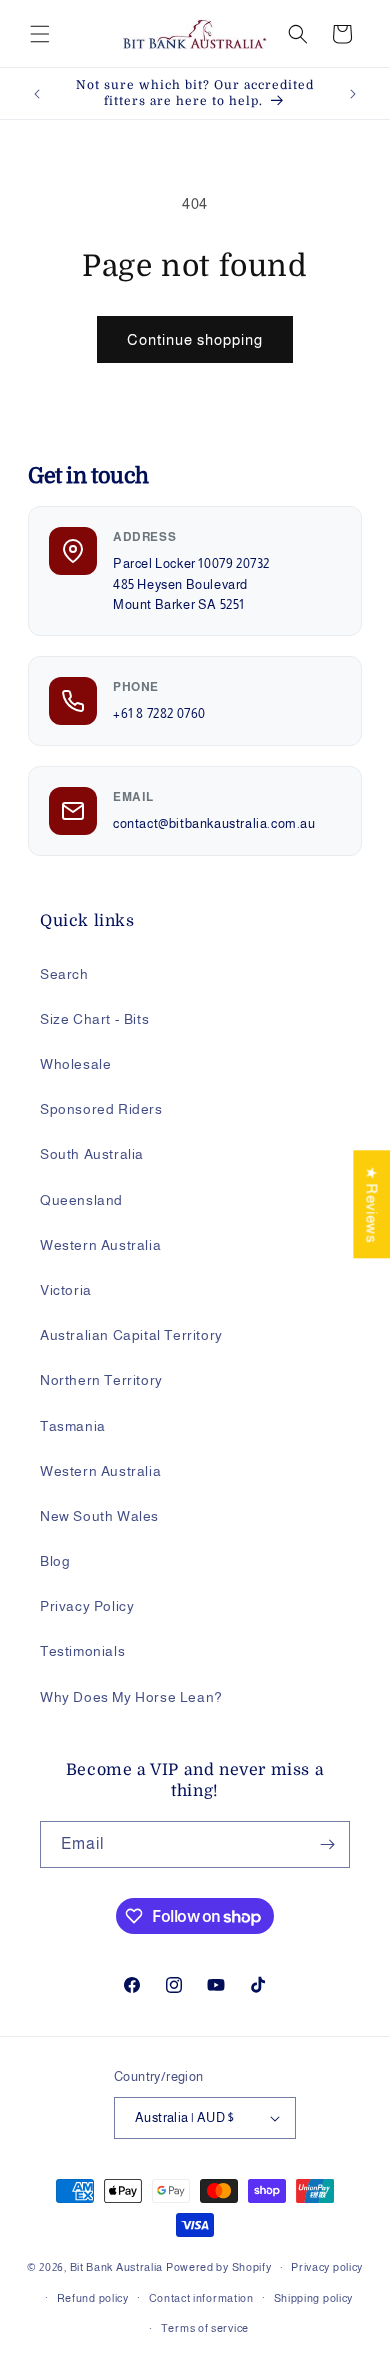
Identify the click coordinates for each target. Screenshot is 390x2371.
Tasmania (73, 1426)
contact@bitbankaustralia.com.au (214, 824)
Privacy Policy (87, 1606)
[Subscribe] (327, 1844)
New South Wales (99, 1516)
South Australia (92, 1154)
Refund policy (93, 2298)
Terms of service (205, 2328)
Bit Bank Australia (117, 2267)
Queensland (81, 1200)
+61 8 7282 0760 (159, 714)
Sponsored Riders (101, 1109)
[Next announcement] (353, 94)
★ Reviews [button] (371, 1204)
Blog (55, 1561)
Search (64, 974)
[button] (40, 34)
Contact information (201, 2298)
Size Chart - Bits (94, 1019)
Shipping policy (314, 2298)
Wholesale (75, 1064)
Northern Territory (101, 1380)
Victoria (66, 1290)
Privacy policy (327, 2267)
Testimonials (82, 1651)
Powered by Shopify (219, 2267)
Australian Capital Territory (131, 1335)
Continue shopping (195, 339)
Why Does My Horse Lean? (131, 1697)
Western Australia (100, 1245)
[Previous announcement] (37, 94)
